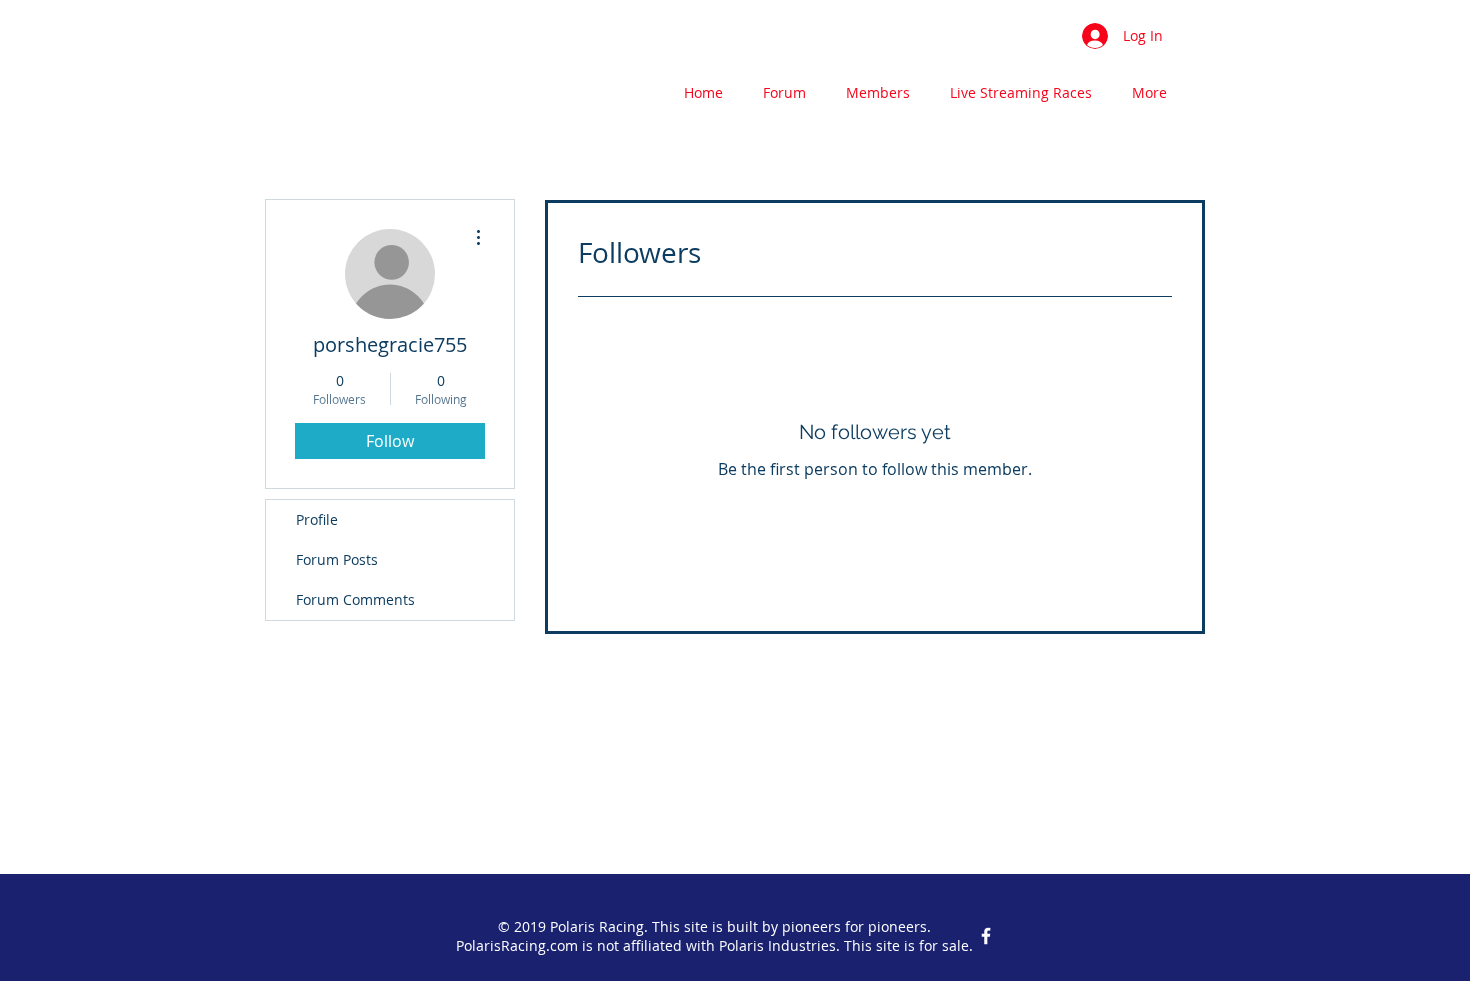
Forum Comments (355, 599)
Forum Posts (337, 559)
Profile (317, 519)
